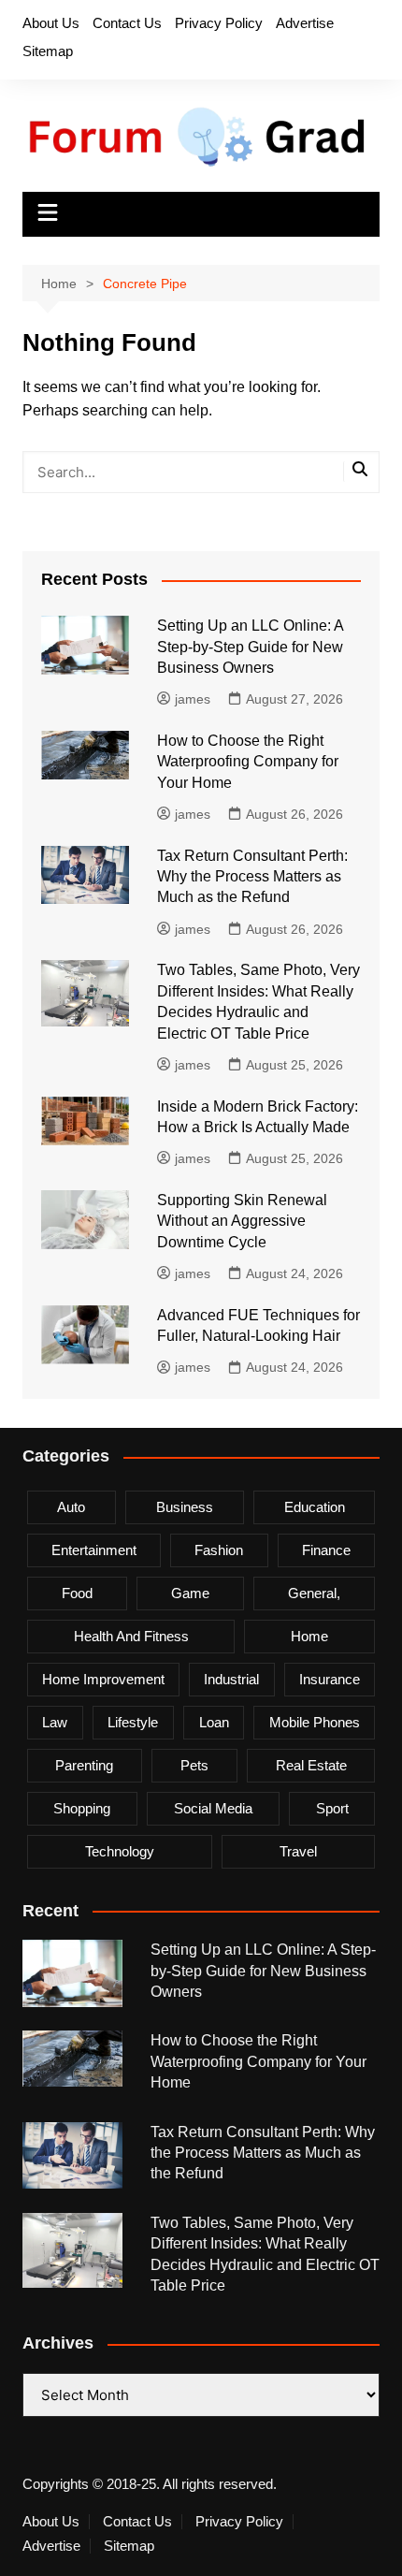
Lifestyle (133, 1722)
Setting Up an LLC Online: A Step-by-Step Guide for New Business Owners (250, 647)
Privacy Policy (219, 23)
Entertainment (94, 1550)
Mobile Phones (315, 1722)
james (193, 699)
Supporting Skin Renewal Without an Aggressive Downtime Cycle (242, 1221)
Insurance (330, 1679)
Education (315, 1507)
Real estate (311, 1765)
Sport (332, 1808)
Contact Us (127, 23)
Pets (194, 1765)
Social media (213, 1808)
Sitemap (48, 51)
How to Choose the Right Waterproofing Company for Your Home (248, 762)
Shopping (82, 1808)
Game (190, 1593)
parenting (84, 1765)
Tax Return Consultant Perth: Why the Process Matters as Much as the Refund (252, 877)
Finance (326, 1550)
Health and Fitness (131, 1636)
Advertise (305, 23)
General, (314, 1593)
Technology (120, 1851)
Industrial (231, 1679)
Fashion (219, 1550)
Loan (214, 1722)
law (55, 1722)
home (309, 1636)
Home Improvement (103, 1679)
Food (77, 1593)
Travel (298, 1851)
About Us (51, 23)
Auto (71, 1507)
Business (185, 1507)
